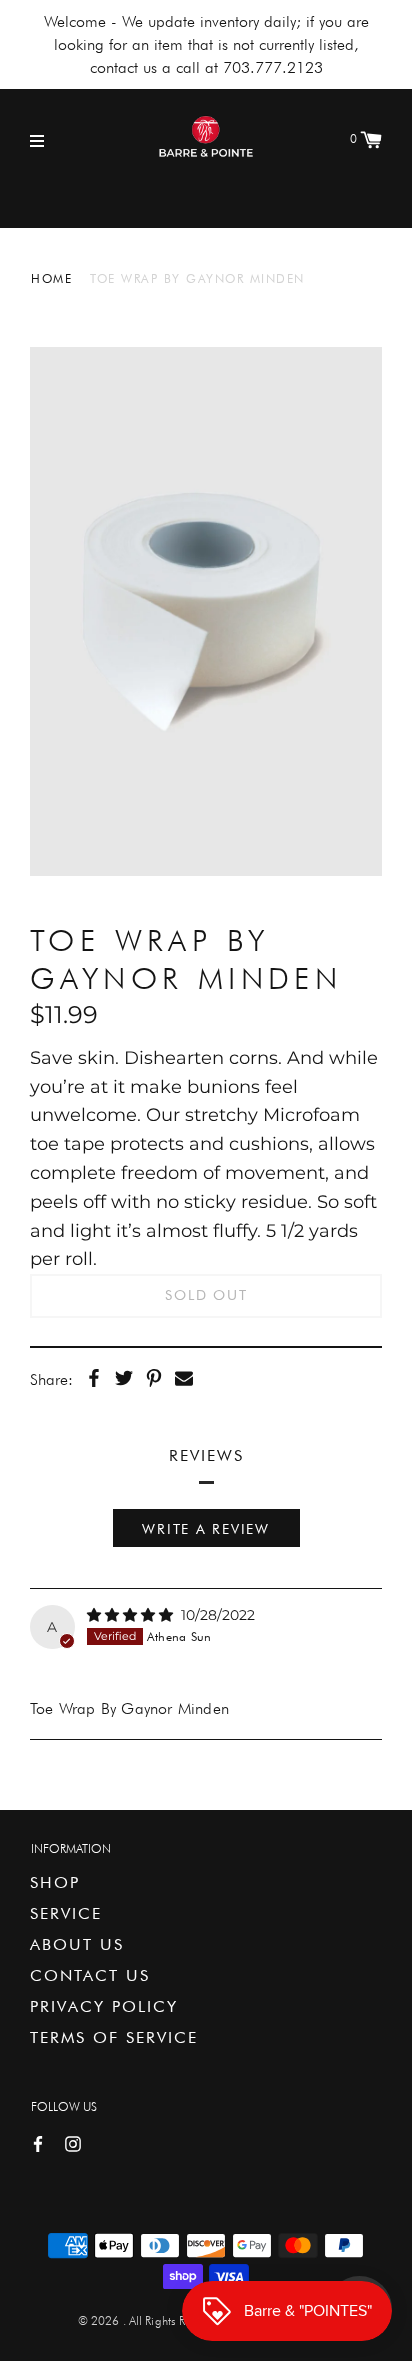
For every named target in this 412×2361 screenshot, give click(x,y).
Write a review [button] (206, 1529)
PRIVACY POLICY (104, 2006)
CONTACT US (90, 1975)
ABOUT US (77, 1944)
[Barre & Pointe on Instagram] (73, 2142)
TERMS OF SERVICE (114, 2037)
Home (51, 278)
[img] (132, 1615)
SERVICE (66, 1913)
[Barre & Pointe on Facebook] (38, 2142)
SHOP (55, 1882)
